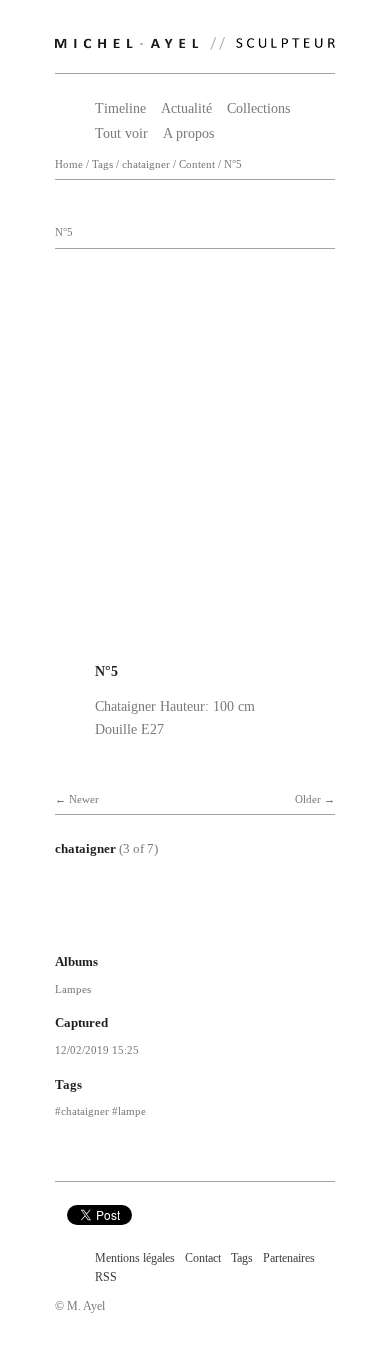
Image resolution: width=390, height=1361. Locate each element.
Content (197, 164)
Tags (102, 164)
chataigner (146, 164)
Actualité (186, 108)
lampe (132, 1111)
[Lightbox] (195, 645)
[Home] (195, 39)
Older (308, 799)
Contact (203, 1258)
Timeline (120, 108)
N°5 (233, 164)
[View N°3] (125, 922)
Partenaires (289, 1258)
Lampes (73, 989)
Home (69, 164)
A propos (188, 133)
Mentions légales (135, 1258)
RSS (106, 1277)
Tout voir (121, 133)
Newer (84, 799)
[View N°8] (257, 922)
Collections (258, 108)
